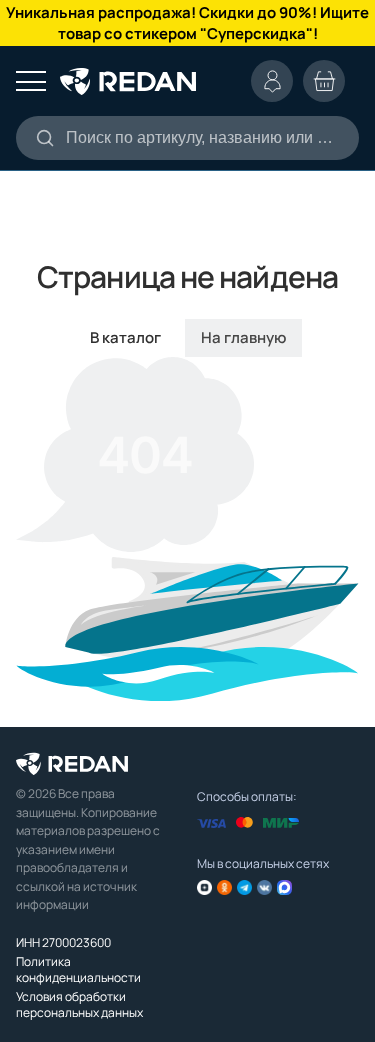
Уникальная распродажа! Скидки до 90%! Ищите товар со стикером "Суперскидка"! (187, 23)
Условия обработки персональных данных (79, 1004)
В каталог (125, 337)
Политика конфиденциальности (78, 969)
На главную (243, 337)
